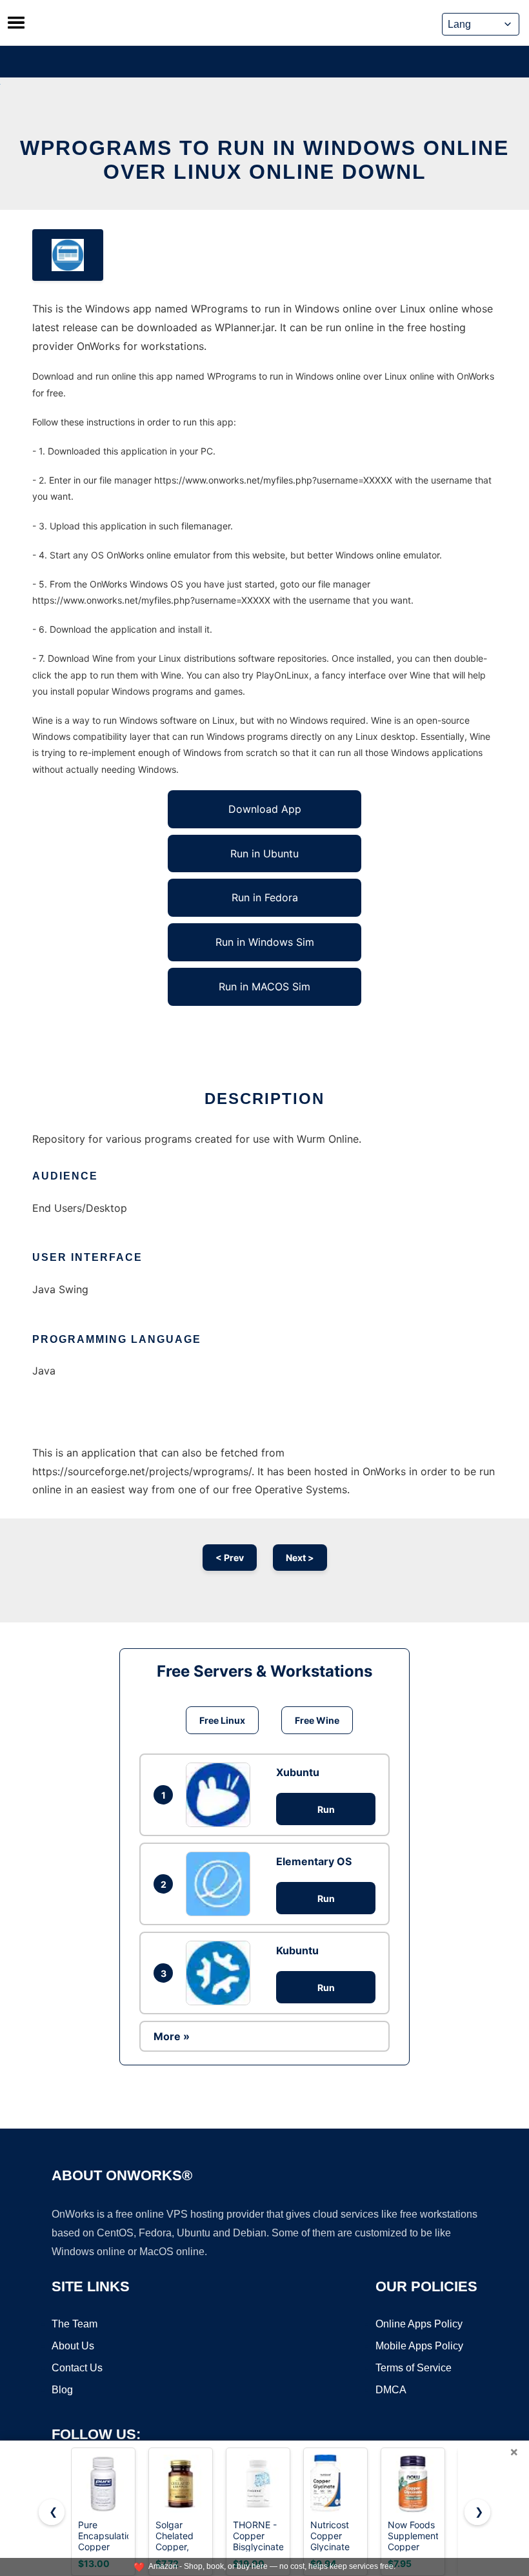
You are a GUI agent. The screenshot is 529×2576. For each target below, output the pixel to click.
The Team (75, 2324)
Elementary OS (314, 1861)
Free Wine (317, 1720)
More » (172, 2036)
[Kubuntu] (221, 1973)
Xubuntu (298, 1772)
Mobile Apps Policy (419, 2346)
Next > (300, 1558)
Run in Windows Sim (265, 942)
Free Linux (222, 1720)
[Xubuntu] (221, 1795)
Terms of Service (414, 2368)
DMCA (391, 2390)
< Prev (230, 1558)
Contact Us (77, 2368)
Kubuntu (297, 1950)
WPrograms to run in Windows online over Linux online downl (264, 160)
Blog (62, 2390)
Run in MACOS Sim (264, 986)
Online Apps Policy (419, 2324)
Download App (265, 809)
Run (326, 1809)
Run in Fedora (265, 897)
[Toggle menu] (16, 23)
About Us (73, 2346)
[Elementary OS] (221, 1884)
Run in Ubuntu (264, 854)
